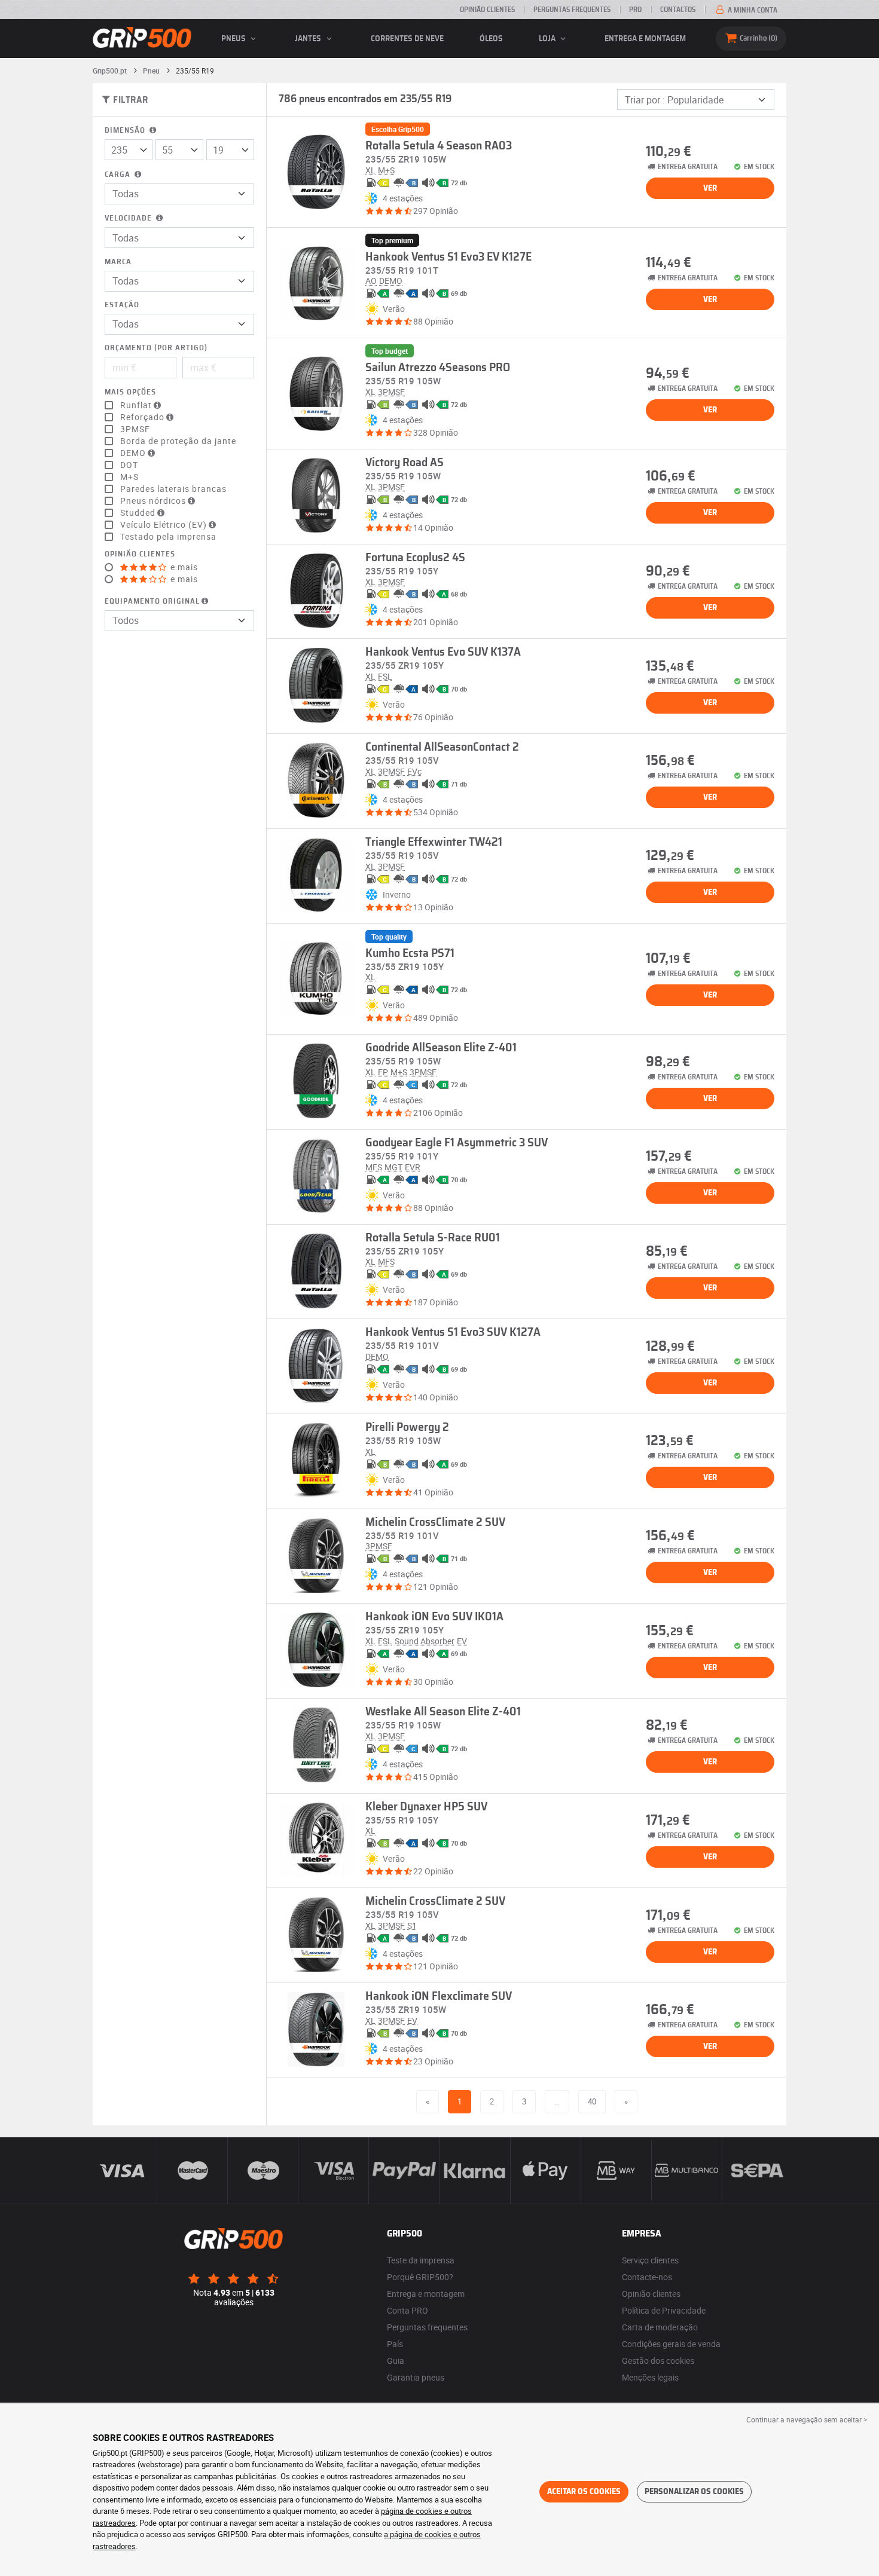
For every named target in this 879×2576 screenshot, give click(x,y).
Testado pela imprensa (168, 537)
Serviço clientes (650, 2260)
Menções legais (650, 2377)
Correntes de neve (407, 39)
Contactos (678, 10)
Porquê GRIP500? (420, 2277)
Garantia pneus (416, 2377)
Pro (635, 10)
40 (592, 2101)
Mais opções (130, 392)
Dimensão (126, 131)
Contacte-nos (647, 2277)
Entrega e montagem (645, 39)
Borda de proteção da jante (178, 441)
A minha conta (752, 10)
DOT (129, 465)
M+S (129, 477)
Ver (710, 188)
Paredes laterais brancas (173, 489)
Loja (548, 39)
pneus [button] (234, 39)
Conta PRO (408, 2310)
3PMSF (135, 429)
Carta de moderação (660, 2327)
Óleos (491, 39)
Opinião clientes (487, 10)
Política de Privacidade (664, 2310)
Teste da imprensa (421, 2260)
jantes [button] (309, 39)
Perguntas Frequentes (572, 10)
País (395, 2344)
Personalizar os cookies (694, 2492)
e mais (183, 567)
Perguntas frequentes (427, 2327)
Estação (122, 305)
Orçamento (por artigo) (156, 348)
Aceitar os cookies (584, 2492)
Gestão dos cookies (658, 2361)
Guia (396, 2361)
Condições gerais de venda (671, 2344)
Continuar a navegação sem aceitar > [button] (807, 2419)
